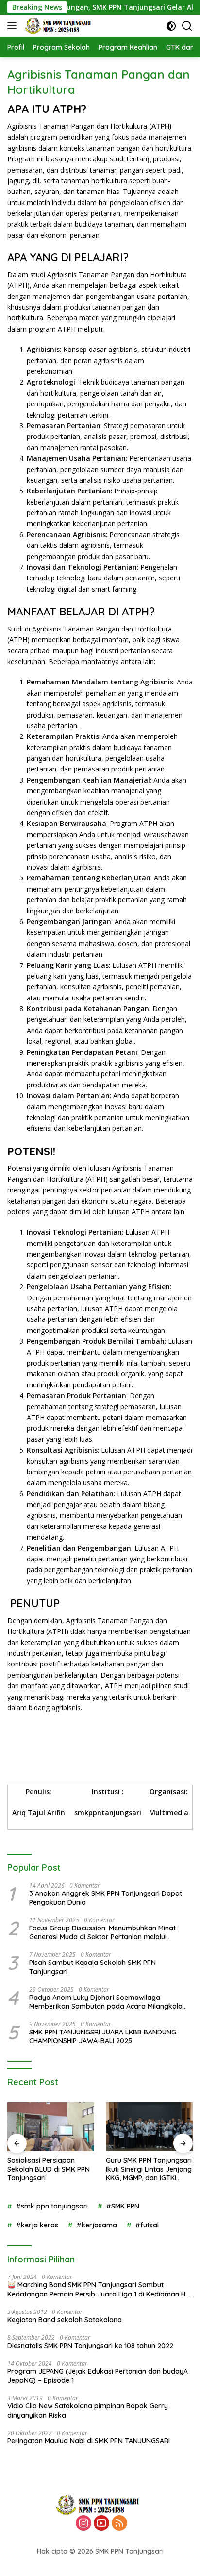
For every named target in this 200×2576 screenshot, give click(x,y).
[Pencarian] (187, 26)
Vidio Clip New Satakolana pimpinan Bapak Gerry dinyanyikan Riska (88, 2410)
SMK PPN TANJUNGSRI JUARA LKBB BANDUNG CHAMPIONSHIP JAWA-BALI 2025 (103, 2036)
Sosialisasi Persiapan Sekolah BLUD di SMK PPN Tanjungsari (49, 2169)
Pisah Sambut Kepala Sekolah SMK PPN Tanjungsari (92, 1967)
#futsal (147, 2225)
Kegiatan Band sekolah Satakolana (65, 2320)
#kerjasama (97, 2225)
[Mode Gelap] (171, 26)
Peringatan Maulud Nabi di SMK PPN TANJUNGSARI (89, 2441)
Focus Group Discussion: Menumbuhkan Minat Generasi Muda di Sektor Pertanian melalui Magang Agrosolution (102, 1932)
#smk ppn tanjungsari (52, 2206)
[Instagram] (83, 2524)
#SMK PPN (123, 2206)
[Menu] (14, 26)
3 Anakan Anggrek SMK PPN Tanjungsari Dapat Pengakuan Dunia (106, 1898)
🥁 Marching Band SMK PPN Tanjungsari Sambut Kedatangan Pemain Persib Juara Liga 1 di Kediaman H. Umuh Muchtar (97, 2289)
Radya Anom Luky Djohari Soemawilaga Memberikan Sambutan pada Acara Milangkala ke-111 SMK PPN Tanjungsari (106, 2002)
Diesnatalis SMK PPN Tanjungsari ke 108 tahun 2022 (90, 2346)
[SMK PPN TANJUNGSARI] (59, 26)
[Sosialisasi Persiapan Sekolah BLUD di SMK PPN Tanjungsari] (51, 2127)
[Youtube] (101, 2524)
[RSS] (119, 2524)
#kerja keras (37, 2225)
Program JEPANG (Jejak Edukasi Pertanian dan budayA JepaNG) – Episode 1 (98, 2376)
